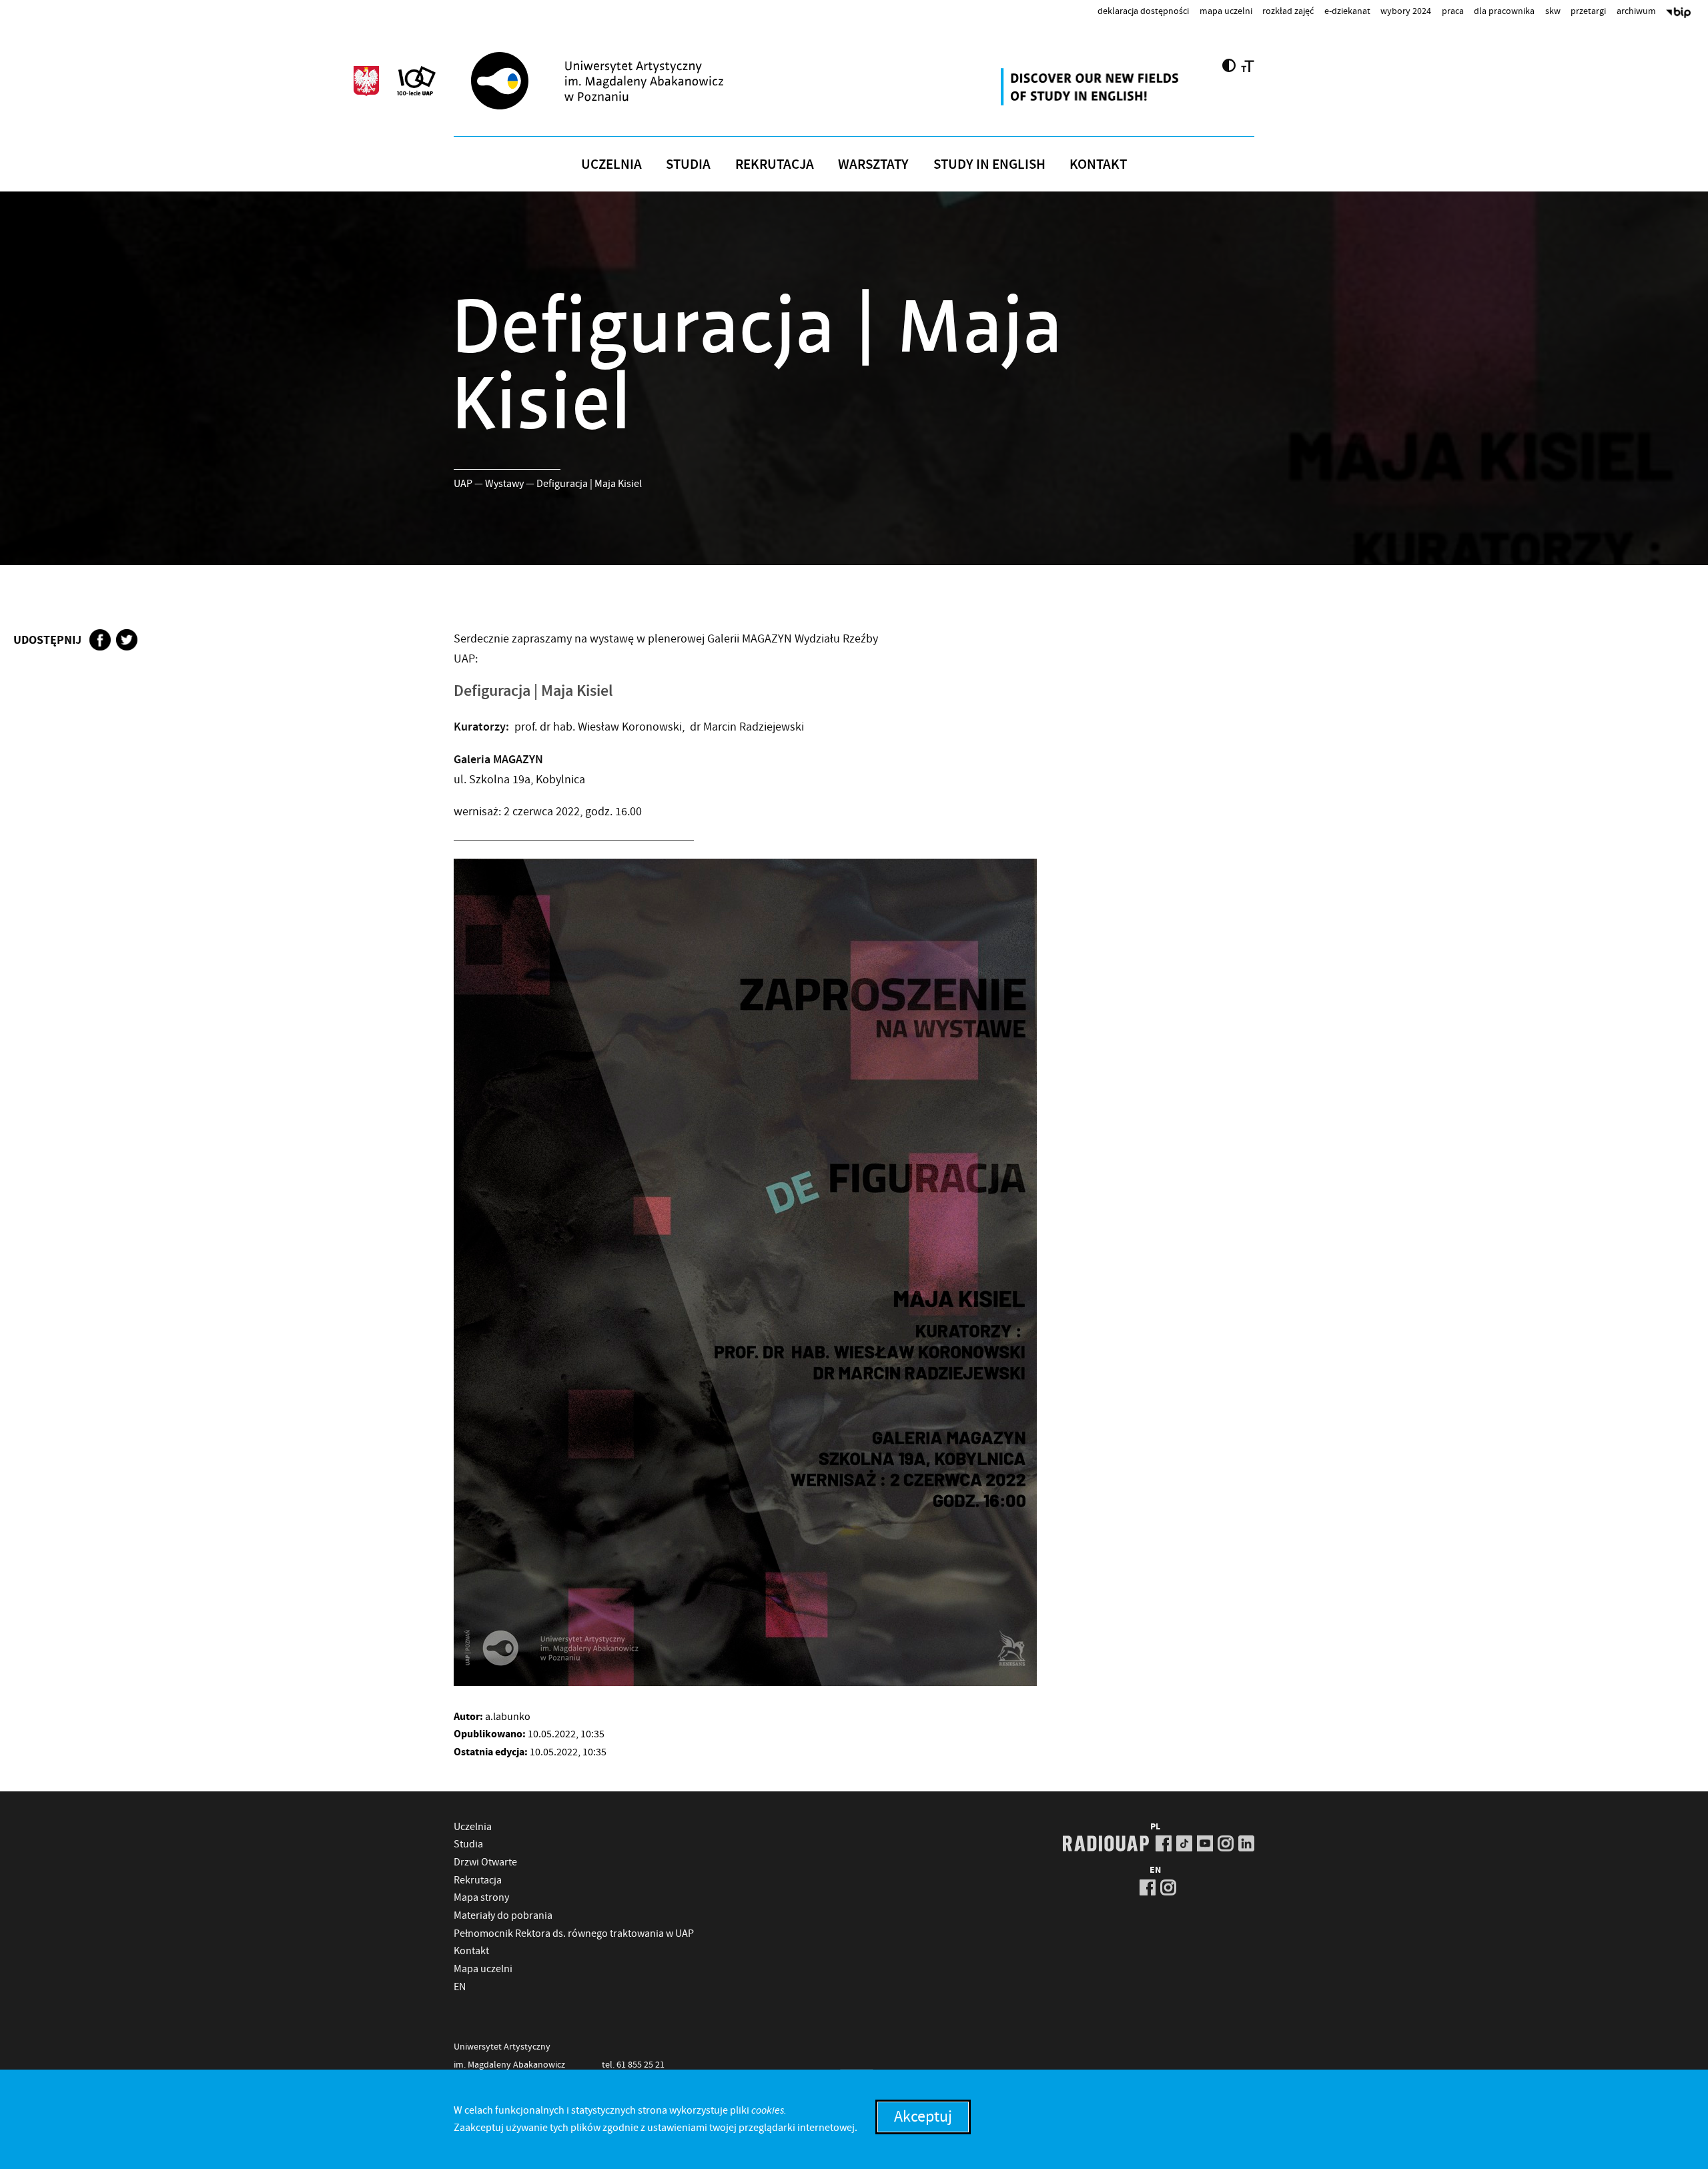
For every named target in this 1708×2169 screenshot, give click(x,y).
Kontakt (1098, 164)
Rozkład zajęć (1288, 11)
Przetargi (1588, 11)
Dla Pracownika (1504, 11)
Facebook (100, 640)
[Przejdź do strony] (621, 81)
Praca (1453, 11)
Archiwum (1636, 11)
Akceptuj (923, 2117)
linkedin (1246, 1843)
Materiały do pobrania (503, 1915)
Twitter (127, 640)
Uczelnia (611, 164)
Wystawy (504, 484)
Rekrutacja (775, 164)
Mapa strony (481, 1897)
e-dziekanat (1347, 11)
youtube (1205, 1843)
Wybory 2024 (1406, 11)
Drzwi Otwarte (485, 1862)
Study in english (989, 164)
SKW (1553, 11)
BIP (1679, 14)
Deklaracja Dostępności (1143, 11)
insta (1226, 1843)
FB (1164, 1843)
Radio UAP (1106, 1843)
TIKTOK (1184, 1843)
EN (460, 1987)
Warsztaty (873, 164)
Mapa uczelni (1226, 11)
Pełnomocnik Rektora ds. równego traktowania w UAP (574, 1933)
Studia (688, 164)
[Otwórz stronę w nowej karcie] (1092, 87)
